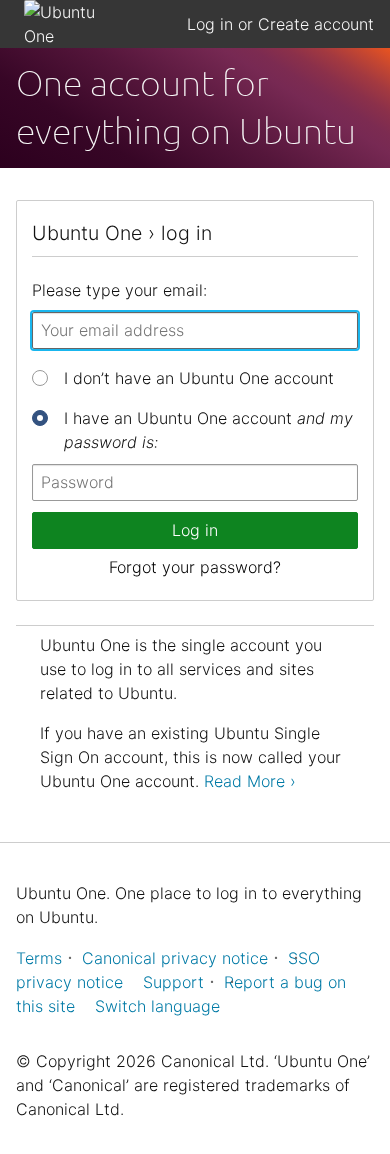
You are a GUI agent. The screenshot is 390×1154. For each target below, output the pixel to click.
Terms (39, 958)
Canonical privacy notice (175, 958)
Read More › (250, 781)
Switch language (157, 1006)
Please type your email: (119, 290)
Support (173, 982)
